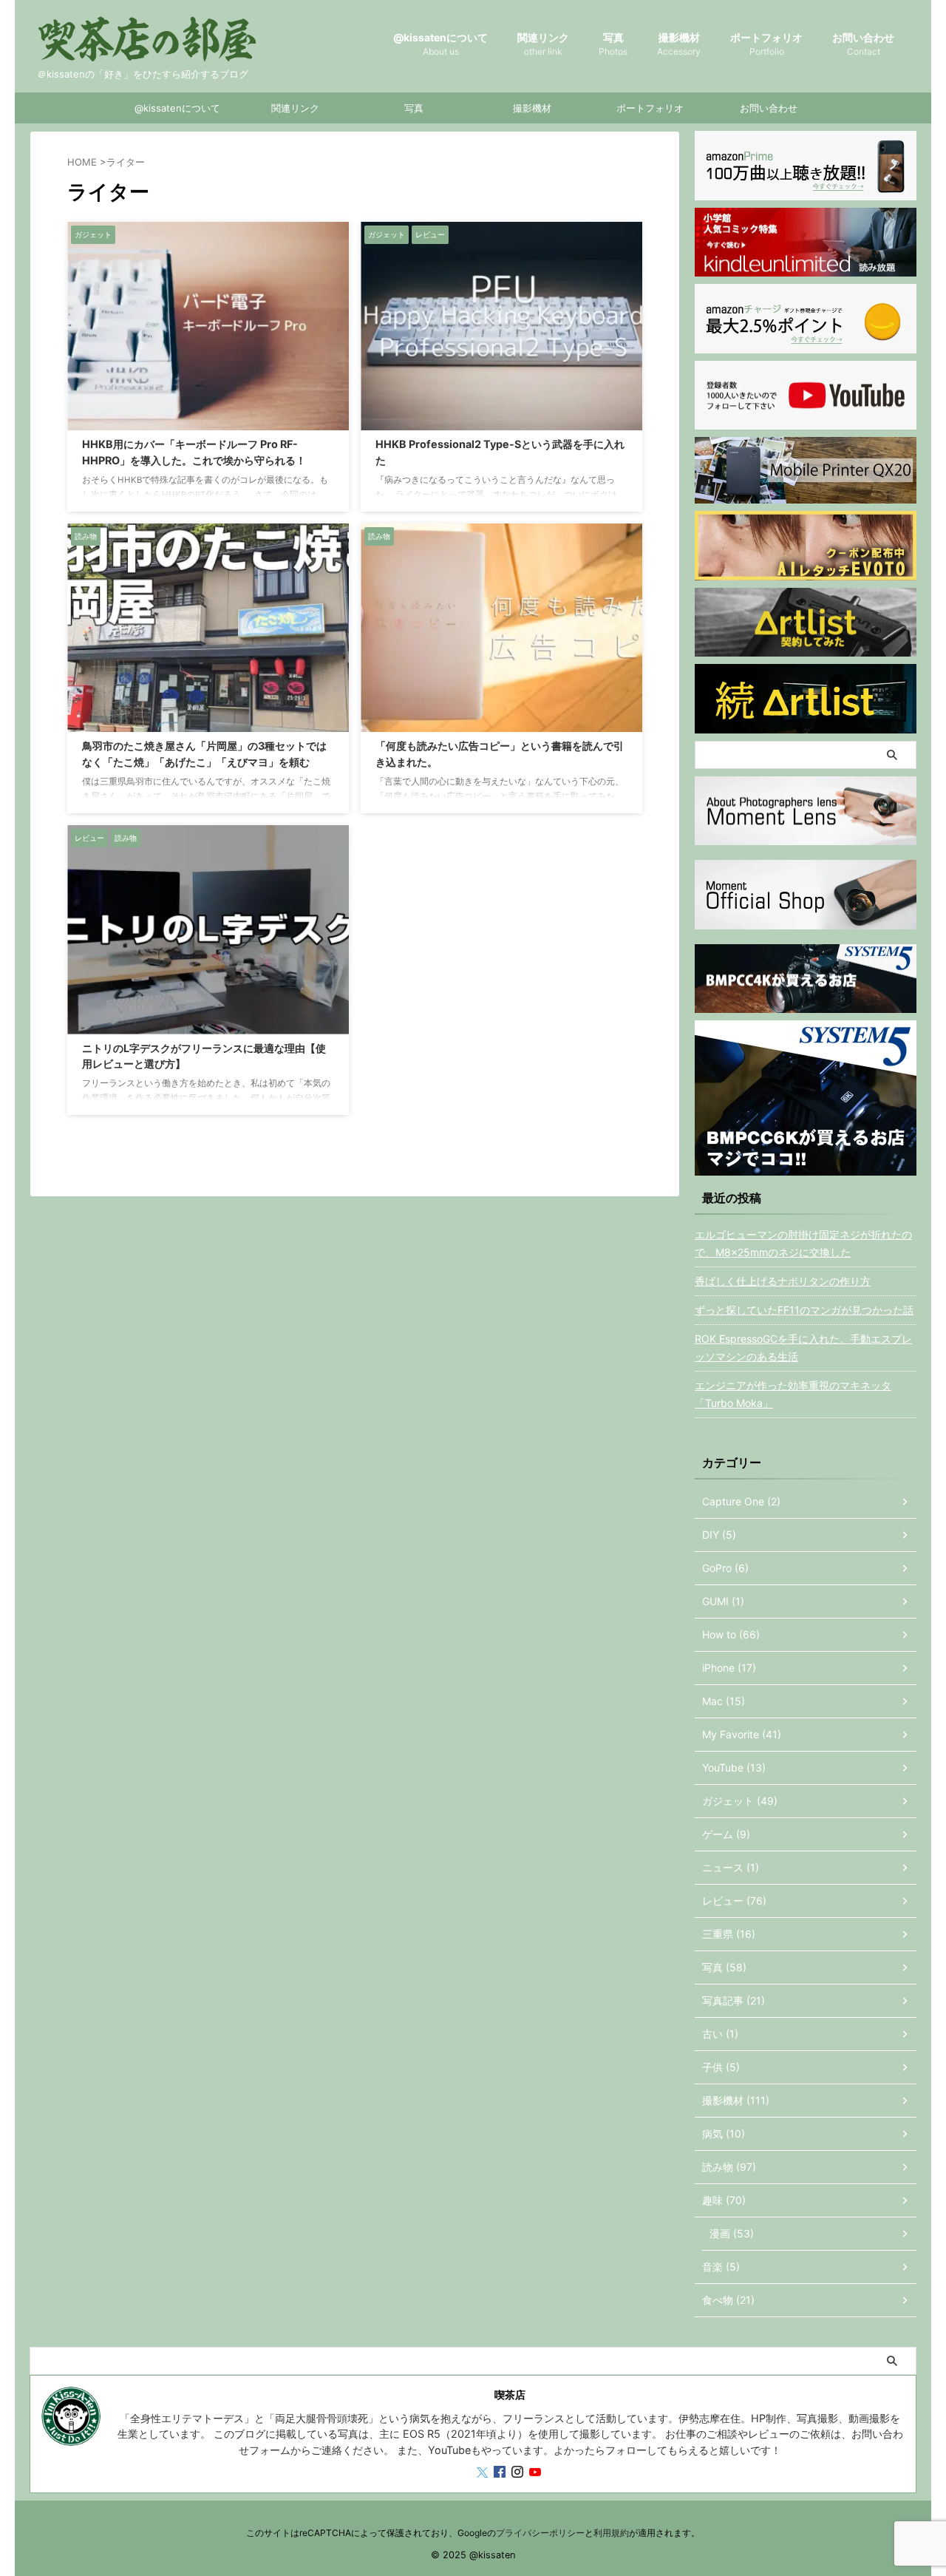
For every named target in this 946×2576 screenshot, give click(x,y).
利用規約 (611, 2533)
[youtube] (537, 2473)
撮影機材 (679, 44)
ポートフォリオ (766, 44)
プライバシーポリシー (540, 2533)
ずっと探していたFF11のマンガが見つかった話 (804, 1310)
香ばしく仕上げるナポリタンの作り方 (783, 1281)
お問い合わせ (863, 44)
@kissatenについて (440, 44)
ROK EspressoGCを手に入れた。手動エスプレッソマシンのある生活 (803, 1348)
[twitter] (484, 2473)
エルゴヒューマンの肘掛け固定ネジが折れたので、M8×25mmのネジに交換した (803, 1243)
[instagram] (519, 2473)
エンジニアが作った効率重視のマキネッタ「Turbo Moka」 (793, 1394)
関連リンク (543, 44)
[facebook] (501, 2473)
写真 (613, 44)
